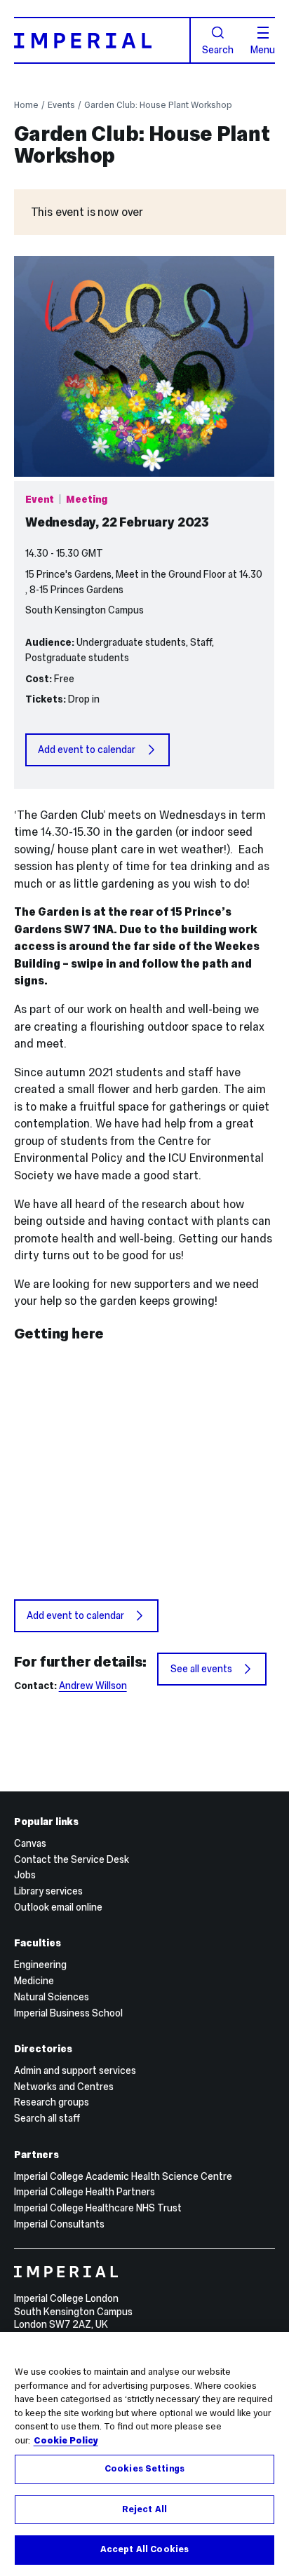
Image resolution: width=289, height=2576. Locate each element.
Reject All (144, 2509)
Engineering (40, 1965)
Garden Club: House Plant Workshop (158, 105)
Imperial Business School (68, 2013)
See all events (201, 1669)
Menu (263, 49)
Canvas (30, 1843)
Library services (48, 1891)
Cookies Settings (144, 2469)
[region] (144, 2454)
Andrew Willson (93, 1686)
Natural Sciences (52, 1997)
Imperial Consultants (59, 2224)
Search (218, 49)
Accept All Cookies (144, 2549)
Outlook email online (58, 1907)
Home (26, 105)
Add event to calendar (87, 750)
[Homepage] (102, 40)
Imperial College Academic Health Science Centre (123, 2176)
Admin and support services (75, 2070)
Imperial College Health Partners (85, 2192)
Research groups (52, 2102)
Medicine (34, 1981)
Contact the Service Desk (72, 1859)
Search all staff (47, 2118)
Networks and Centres (64, 2087)
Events (61, 105)
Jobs (25, 1875)
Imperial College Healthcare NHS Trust (98, 2208)
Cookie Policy (66, 2441)
